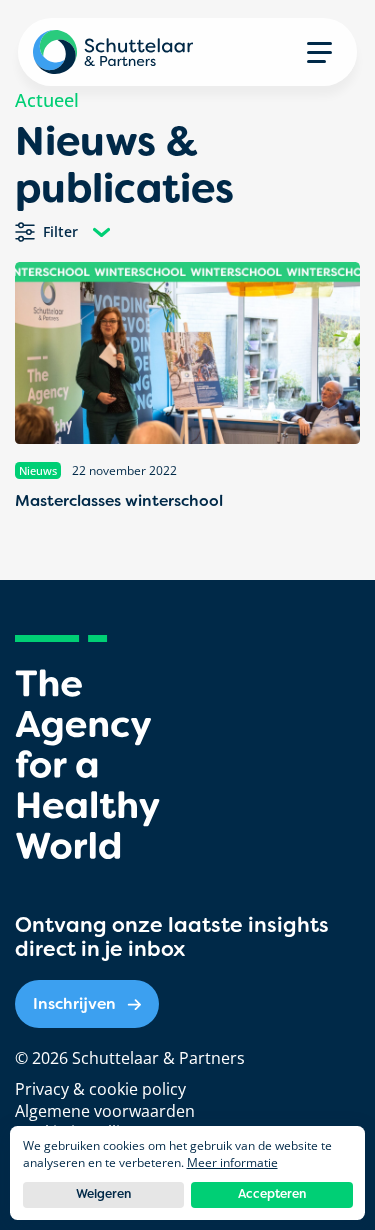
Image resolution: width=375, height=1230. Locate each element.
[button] (319, 52)
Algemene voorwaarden (105, 1111)
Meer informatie (232, 1162)
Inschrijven (74, 1003)
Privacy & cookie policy (100, 1089)
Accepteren (272, 1194)
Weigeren (103, 1194)
